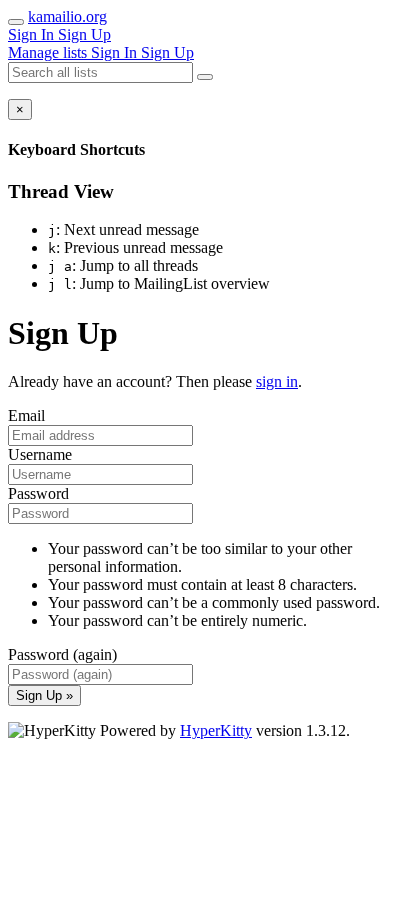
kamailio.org (67, 16)
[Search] (205, 77)
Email (26, 415)
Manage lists (49, 52)
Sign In (33, 34)
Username (40, 454)
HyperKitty (216, 730)
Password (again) (62, 654)
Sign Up (84, 34)
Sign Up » (44, 695)
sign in (277, 381)
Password (38, 493)
